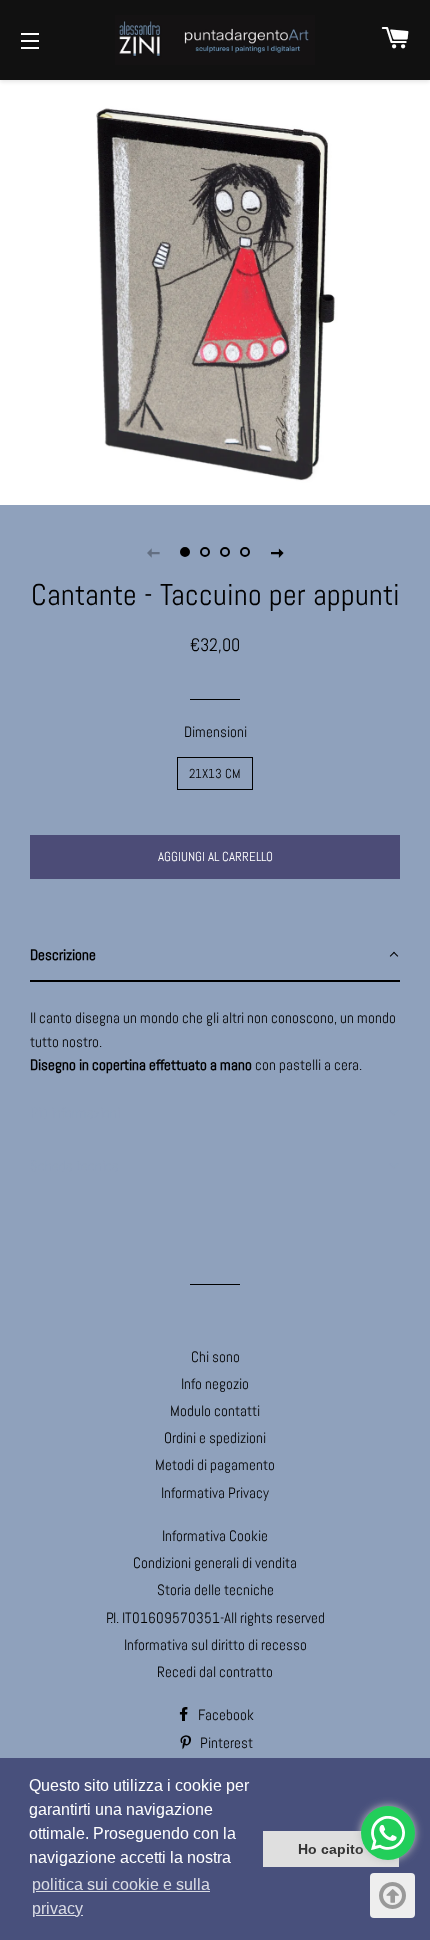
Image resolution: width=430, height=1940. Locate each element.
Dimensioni (215, 731)
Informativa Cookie (215, 1535)
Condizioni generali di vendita (215, 1562)
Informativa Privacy (215, 1492)
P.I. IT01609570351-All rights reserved (215, 1617)
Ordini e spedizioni (215, 1437)
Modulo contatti (215, 1410)
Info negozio (215, 1383)
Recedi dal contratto (215, 1671)
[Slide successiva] (277, 552)
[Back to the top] (392, 1895)
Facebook (224, 1714)
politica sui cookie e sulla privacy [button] (121, 1896)
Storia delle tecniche (215, 1589)
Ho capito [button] (331, 1849)
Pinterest (225, 1742)
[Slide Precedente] (153, 552)
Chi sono (215, 1356)
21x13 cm (215, 773)
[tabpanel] (215, 290)
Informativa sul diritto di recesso (215, 1644)
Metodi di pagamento (215, 1464)
